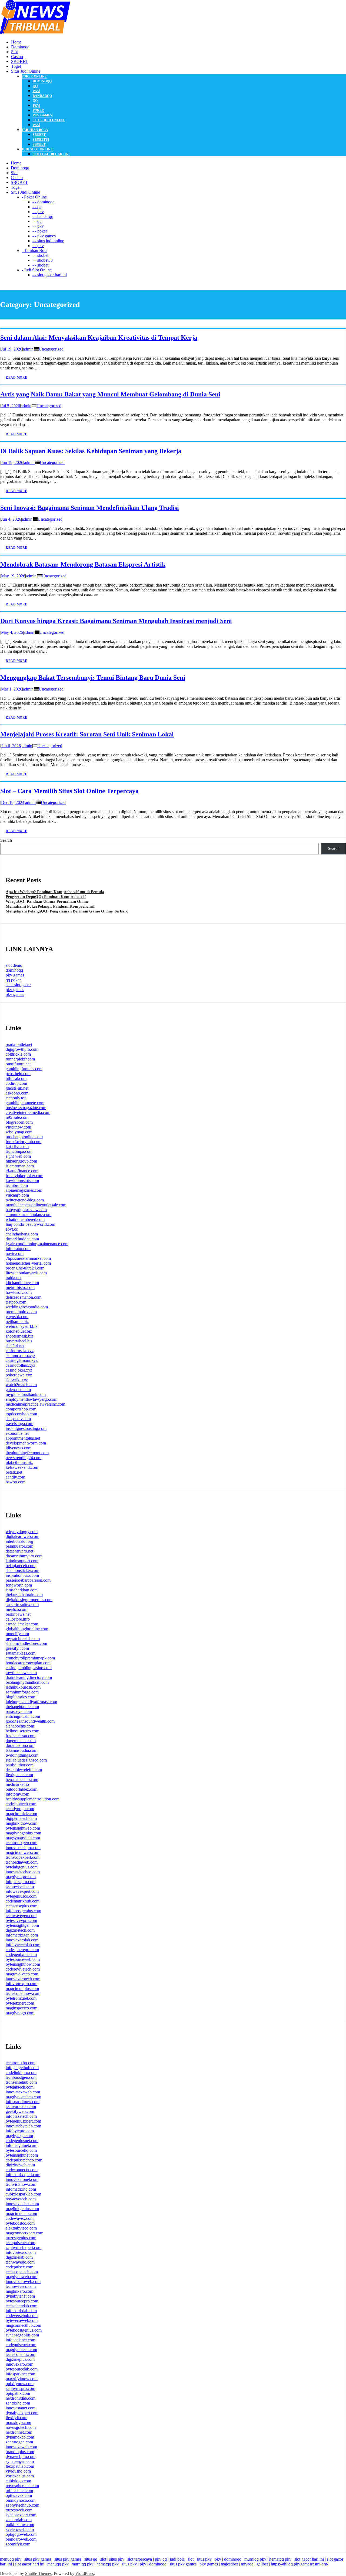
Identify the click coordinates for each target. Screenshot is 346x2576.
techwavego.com (20, 2262)
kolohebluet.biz (19, 1331)
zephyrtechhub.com (22, 2505)
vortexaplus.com (20, 2476)
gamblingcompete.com (25, 1103)
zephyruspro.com (20, 2388)
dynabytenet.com (20, 2296)
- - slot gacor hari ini (50, 275)
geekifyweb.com (20, 2111)
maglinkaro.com (19, 2291)
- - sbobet (40, 255)
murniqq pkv (255, 2559)
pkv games (42, 115)
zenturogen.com (19, 2442)
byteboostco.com (20, 2223)
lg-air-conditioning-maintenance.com (37, 1244)
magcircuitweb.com (22, 1852)
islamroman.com (20, 1166)
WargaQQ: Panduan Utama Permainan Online (47, 901)
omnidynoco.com (21, 2500)
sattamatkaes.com (21, 1653)
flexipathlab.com (20, 2466)
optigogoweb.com (21, 2534)
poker (38, 110)
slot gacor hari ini (51, 154)
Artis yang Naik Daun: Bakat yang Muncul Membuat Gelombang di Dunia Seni (110, 394)
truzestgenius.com (21, 2238)
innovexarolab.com (22, 1940)
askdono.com (17, 1093)
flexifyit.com (16, 2418)
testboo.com (16, 1302)
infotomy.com (17, 1794)
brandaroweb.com (21, 2539)
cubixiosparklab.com (23, 2194)
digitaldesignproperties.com (29, 1600)
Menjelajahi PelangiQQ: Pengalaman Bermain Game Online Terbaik (67, 911)
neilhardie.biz (17, 1321)
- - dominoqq (44, 202)
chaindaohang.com (22, 1234)
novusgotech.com (21, 2427)
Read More (16, 378)
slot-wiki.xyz (17, 1380)
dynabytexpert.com (22, 2413)
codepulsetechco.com (24, 2160)
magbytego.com (19, 2136)
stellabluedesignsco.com (26, 1760)
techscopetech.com (22, 2272)
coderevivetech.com (23, 1969)
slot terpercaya (140, 2559)
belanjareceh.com (21, 1566)
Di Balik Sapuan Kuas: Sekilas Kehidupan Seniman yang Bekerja (91, 451)
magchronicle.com (21, 1814)
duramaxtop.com (20, 1745)
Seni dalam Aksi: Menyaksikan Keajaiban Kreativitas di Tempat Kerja (99, 338)
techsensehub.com (21, 2082)
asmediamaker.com (22, 1624)
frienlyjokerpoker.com (24, 1176)
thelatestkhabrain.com (24, 1595)
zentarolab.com (19, 2520)
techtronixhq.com (21, 2063)
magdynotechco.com (23, 2097)
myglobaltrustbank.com (26, 1394)
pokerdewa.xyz (19, 1375)
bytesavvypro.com (21, 1920)
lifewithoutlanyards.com (26, 1273)
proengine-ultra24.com (25, 1268)
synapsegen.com (20, 2461)
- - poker (40, 231)
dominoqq (42, 81)
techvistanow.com (21, 2184)
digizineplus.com (20, 2359)
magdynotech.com (21, 2350)
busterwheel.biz (19, 1341)
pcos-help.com (18, 1074)
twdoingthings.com (22, 1755)
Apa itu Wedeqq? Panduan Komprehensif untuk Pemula (55, 892)
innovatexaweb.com (23, 2092)
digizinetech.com (20, 1930)
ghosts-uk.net (17, 1088)
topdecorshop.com (21, 1414)
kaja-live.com (17, 1146)
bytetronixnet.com (21, 1998)
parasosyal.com (19, 1711)
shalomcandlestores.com (26, 1643)
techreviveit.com (20, 1886)
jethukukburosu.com (23, 1687)
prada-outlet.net (19, 1044)
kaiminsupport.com (22, 1561)
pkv (36, 91)
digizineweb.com (20, 2165)
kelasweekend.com (22, 1467)
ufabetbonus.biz (19, 1462)
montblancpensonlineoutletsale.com (36, 1205)
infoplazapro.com (21, 1882)
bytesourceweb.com (23, 1959)
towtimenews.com (21, 1673)
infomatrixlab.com (21, 2311)
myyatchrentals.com (23, 1639)
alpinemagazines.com (24, 1190)
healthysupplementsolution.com (33, 1799)
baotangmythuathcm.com (27, 1682)
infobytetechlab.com (23, 1945)
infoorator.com (18, 1249)
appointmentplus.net (23, 1438)
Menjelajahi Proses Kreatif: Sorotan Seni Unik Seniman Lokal (87, 734)
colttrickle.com (18, 1054)
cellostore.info (18, 1619)
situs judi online (49, 120)
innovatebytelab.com (23, 2126)
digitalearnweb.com (22, 1536)
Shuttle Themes (38, 2573)
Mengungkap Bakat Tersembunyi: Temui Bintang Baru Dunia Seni (93, 678)
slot (103, 2559)
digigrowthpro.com (22, 1049)
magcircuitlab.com (21, 2213)
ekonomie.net (17, 1433)
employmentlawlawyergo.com (31, 1399)
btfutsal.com (16, 1078)
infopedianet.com (20, 2340)
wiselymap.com (19, 1132)
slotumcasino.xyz (20, 1356)
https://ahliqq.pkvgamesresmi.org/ (300, 2564)
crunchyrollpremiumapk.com (30, 1658)
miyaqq (247, 2564)
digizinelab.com (19, 2257)
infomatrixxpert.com (23, 2175)
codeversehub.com (22, 2316)
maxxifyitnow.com (22, 2379)
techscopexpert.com (23, 1857)
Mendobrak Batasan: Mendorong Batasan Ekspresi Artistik (83, 564)
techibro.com (17, 1185)
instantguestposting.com (26, 1428)
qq (35, 86)
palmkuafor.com (19, 1546)
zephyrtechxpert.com (24, 2247)
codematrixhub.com (23, 1901)
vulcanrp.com (17, 1195)
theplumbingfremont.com (27, 1453)
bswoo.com (16, 1482)
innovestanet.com (21, 2408)
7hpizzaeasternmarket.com (28, 1258)
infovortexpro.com (21, 1984)
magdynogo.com (20, 2013)
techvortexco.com (21, 2107)
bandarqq (42, 96)
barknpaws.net (18, 1614)
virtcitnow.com (18, 1127)
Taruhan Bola (35, 130)
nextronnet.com (19, 2432)
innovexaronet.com (22, 2179)
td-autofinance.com (22, 1171)
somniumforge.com (22, 1692)
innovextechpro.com (23, 1848)
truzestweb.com (19, 2510)
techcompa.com (19, 1151)
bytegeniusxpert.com (23, 2121)
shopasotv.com (18, 1419)
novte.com (15, 1253)
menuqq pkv (11, 2559)
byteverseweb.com (22, 2320)
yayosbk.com (17, 1317)
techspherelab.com (21, 2306)
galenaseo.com (18, 1390)
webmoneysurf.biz (21, 1326)
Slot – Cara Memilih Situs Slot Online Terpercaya (69, 791)
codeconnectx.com (22, 2170)
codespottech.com (21, 1804)
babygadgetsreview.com (26, 1210)
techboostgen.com (21, 2077)
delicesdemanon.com (24, 1297)
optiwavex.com (19, 2495)
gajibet (262, 2564)
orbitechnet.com (19, 2491)
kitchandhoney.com (22, 1283)
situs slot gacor (18, 985)
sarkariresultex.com (22, 1604)
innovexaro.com (19, 2364)
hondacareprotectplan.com (28, 1663)
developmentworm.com (26, 1443)
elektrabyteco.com (21, 2228)
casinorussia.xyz (20, 1351)
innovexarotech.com (23, 1979)
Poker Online (34, 76)
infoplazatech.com (21, 2116)
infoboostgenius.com (23, 1911)
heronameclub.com (22, 1779)
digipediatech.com (21, 1818)
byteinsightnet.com (22, 2155)
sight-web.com (18, 1156)
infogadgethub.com (22, 2068)
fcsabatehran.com (21, 1736)
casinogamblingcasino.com (29, 1668)
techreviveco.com (21, 2286)
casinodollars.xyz (20, 1365)
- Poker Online (34, 197)
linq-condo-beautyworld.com (30, 1224)
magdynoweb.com (21, 2277)
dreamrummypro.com (24, 1556)
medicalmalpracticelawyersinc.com (35, 1404)
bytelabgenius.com (22, 1867)
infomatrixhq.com (21, 2189)
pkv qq (161, 2559)
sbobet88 (41, 140)
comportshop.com (21, 1409)
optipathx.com (18, 2393)
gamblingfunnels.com (24, 1069)
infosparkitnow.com (23, 2102)
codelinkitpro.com (21, 2072)
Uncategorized (51, 349)
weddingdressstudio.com (27, 1307)
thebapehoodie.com (22, 1707)
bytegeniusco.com (21, 1896)
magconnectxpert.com (24, 2233)
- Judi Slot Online (37, 270)
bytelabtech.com (20, 2087)
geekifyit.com (17, 1648)
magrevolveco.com (22, 1974)
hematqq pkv (280, 2559)
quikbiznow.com (20, 2525)
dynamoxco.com (20, 2437)
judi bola (177, 2559)
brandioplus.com (20, 2452)
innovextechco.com (22, 2204)
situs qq (91, 2559)
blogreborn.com (19, 1122)
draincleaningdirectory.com (29, 1677)
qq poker (13, 980)
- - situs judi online (48, 241)
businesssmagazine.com (26, 1108)
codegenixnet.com (21, 1954)
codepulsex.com (19, 2267)
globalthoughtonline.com (27, 1629)
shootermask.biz (19, 1336)
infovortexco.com (21, 2252)
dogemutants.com (21, 1741)
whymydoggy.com (22, 1532)
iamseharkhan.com (22, 1590)
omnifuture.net (18, 1064)
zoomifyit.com (18, 2544)
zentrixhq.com (18, 2403)
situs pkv (117, 2559)
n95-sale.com (17, 1117)
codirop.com (16, 1083)
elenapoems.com (20, 1726)
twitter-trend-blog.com (25, 1200)
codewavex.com (20, 2218)
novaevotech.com (21, 2199)
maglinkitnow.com (21, 1823)
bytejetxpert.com (20, 2003)
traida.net (14, 1278)
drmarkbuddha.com (22, 1239)
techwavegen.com (21, 1916)
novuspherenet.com (22, 2486)
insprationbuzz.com (22, 1575)
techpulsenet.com (20, 2243)
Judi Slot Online (37, 149)
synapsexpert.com (21, 2515)
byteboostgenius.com (24, 2330)
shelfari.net (15, 1346)
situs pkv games (38, 2559)
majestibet (229, 2564)
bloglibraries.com (20, 1697)
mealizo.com (16, 1609)
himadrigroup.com (21, 1161)
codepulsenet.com (21, 2345)
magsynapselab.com (23, 1838)
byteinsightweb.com (23, 1828)
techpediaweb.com (22, 1862)
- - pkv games (44, 236)
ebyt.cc (12, 1229)
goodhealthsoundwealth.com (30, 1721)
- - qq (37, 207)
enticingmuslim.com (23, 1716)
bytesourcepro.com (22, 2301)
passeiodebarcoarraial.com (28, 1580)
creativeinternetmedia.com (28, 1112)
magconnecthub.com (23, 2325)
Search (6, 840)
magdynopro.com (21, 1877)
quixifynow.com (20, 2384)
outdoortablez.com (21, 1789)
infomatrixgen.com (22, 1935)
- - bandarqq (43, 216)
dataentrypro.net (19, 1551)
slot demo (14, 965)
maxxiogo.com (18, 2422)
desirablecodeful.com (24, 1770)
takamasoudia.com (21, 1750)
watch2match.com (21, 1385)
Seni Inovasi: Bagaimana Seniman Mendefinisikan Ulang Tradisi (90, 508)
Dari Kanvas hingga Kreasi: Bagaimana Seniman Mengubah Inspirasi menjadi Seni (116, 621)
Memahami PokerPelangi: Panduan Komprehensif (50, 906)
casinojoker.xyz (19, 1370)
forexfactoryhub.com (24, 1142)
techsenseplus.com (21, 1906)
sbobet (39, 135)
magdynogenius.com (23, 1833)
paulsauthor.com (20, 1765)
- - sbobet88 (43, 260)
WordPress (85, 2573)
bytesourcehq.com (21, 2150)
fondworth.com (19, 1585)
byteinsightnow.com (23, 1964)
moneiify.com (17, 1634)
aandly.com (15, 1477)
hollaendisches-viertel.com (28, 1263)
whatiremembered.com (25, 1219)
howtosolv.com (19, 1292)
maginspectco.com (21, 2008)
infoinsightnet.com (21, 2145)
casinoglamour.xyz (22, 1360)
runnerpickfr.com (20, 1059)
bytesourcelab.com (22, 2369)
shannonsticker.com (22, 1570)
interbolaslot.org (19, 1541)
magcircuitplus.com (22, 1989)
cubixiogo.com (18, 2481)
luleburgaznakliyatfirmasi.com (31, 1702)
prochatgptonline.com (24, 1137)
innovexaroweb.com (23, 2282)
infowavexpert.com (22, 1891)
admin (28, 349)
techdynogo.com (20, 1809)
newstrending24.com (24, 1458)
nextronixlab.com (21, 2398)
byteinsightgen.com (22, 1925)
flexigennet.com (19, 1775)
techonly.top (16, 1098)
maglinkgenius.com (22, 2209)
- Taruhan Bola (34, 250)
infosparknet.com (20, 2374)
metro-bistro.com (20, 1287)
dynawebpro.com (21, 2457)
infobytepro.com (20, 2131)
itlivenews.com (19, 1448)
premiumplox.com (21, 1312)
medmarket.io (17, 1784)
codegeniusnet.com (22, 2141)
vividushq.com (18, 2471)
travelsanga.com (19, 1424)
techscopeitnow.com (23, 1993)
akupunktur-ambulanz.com (29, 1215)
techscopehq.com (20, 2354)
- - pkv (38, 212)
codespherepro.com (22, 1950)
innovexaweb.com (21, 2447)
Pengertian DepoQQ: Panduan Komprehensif (46, 897)
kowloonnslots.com (22, 1181)
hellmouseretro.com (22, 1731)
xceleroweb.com (20, 2529)
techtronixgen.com (21, 1843)
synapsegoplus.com (22, 2335)
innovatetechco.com (23, 1872)
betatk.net (14, 1472)
